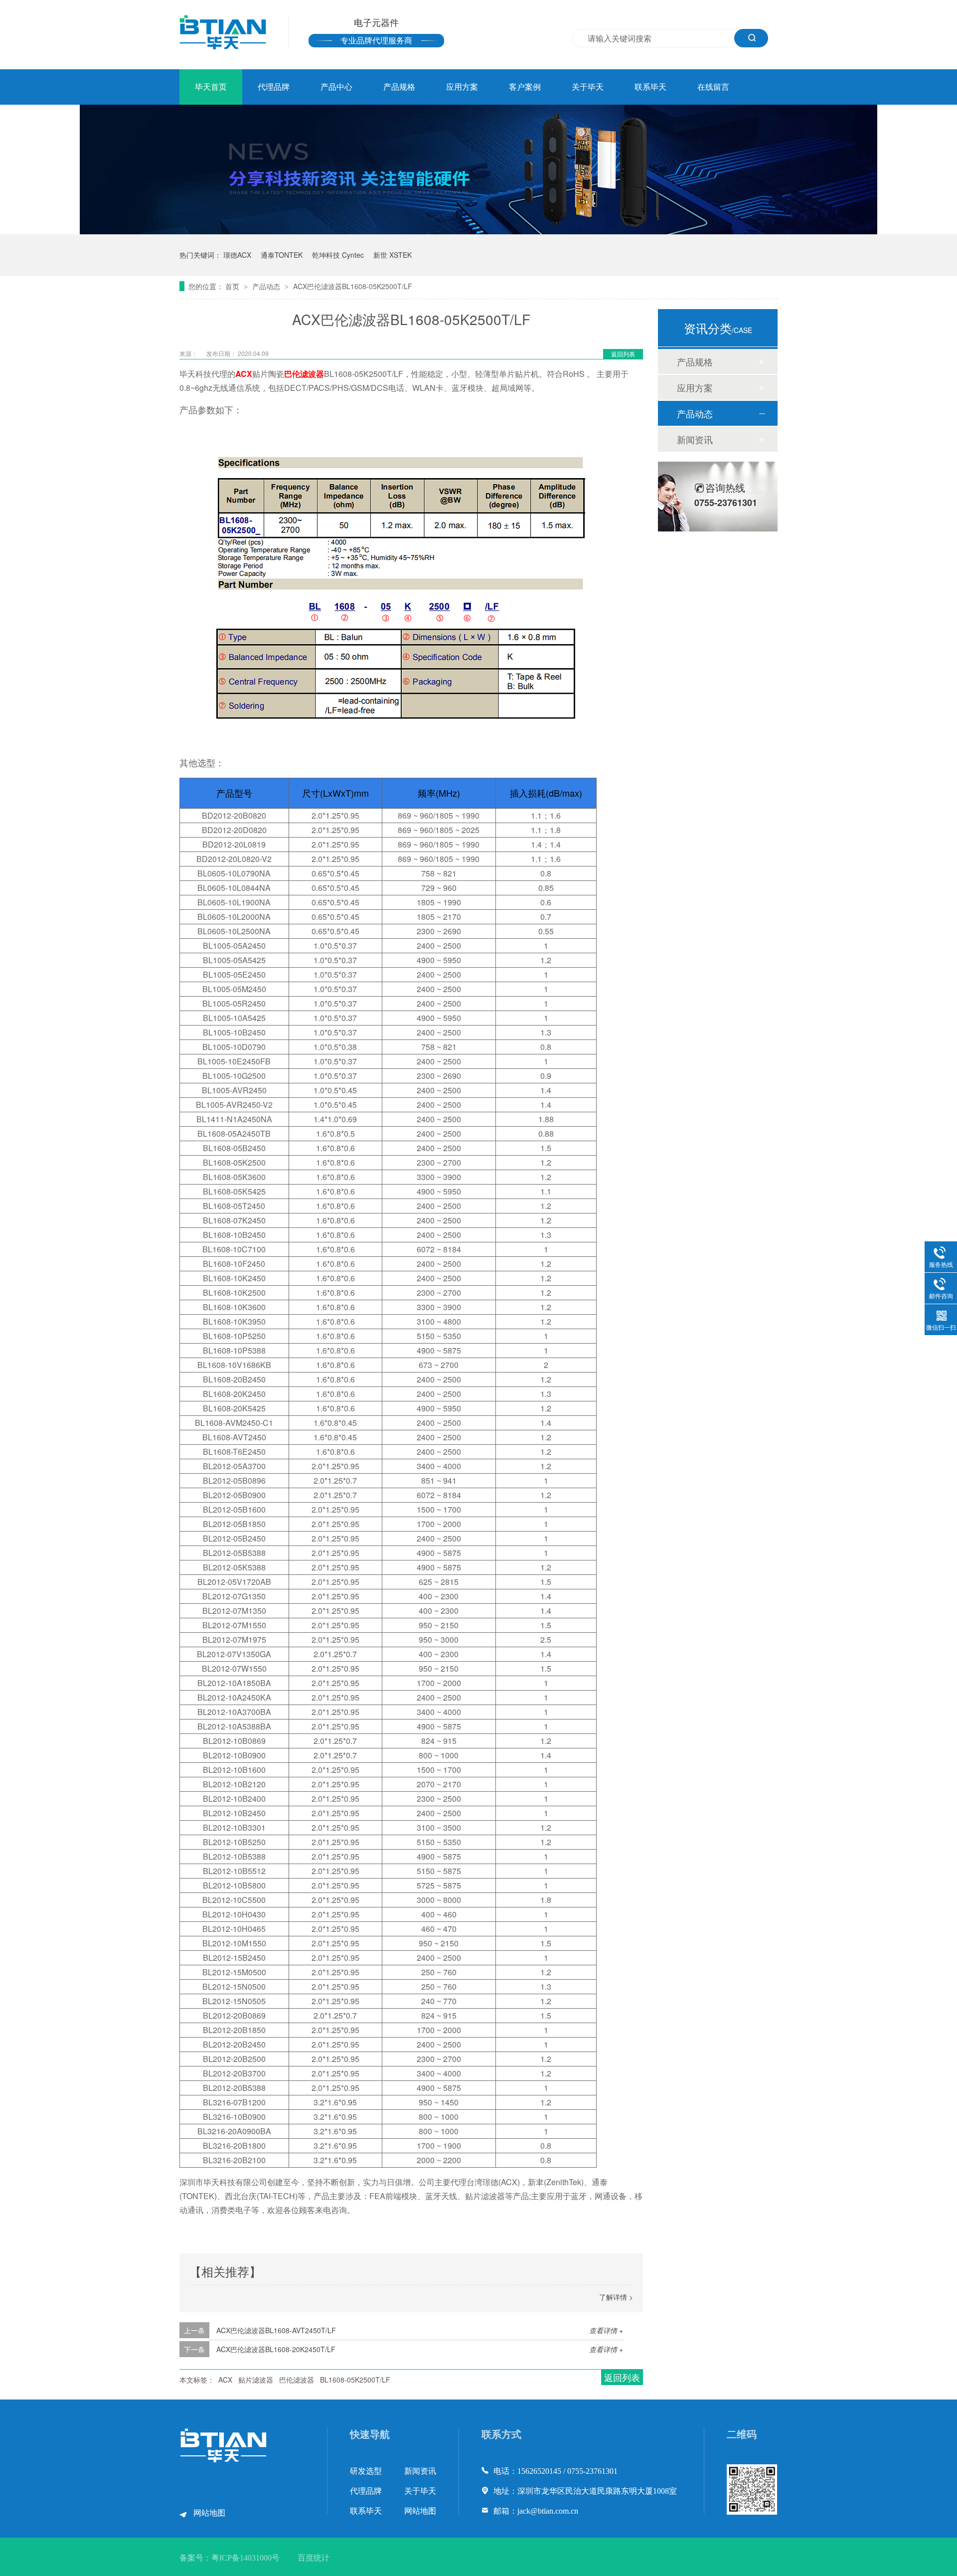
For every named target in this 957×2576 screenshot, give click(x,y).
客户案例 (525, 87)
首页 (233, 286)
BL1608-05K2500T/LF (355, 2380)
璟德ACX (237, 255)
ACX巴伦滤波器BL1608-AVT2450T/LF (276, 2330)
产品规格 (399, 87)
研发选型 (366, 2471)
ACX (244, 374)
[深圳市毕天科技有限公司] (224, 2460)
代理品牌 (274, 87)
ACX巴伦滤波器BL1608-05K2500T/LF (353, 286)
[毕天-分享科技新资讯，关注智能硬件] (478, 231)
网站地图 (209, 2513)
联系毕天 (650, 87)
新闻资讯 (695, 439)
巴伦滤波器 (304, 374)
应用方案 (462, 87)
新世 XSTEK (393, 255)
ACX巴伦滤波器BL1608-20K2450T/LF (276, 2349)
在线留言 (713, 87)
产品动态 (267, 286)
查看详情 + (606, 2330)
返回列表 (623, 354)
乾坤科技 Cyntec (338, 255)
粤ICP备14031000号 (245, 2558)
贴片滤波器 (256, 2380)
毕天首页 (211, 87)
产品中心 (336, 87)
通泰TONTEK (282, 255)
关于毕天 (588, 87)
